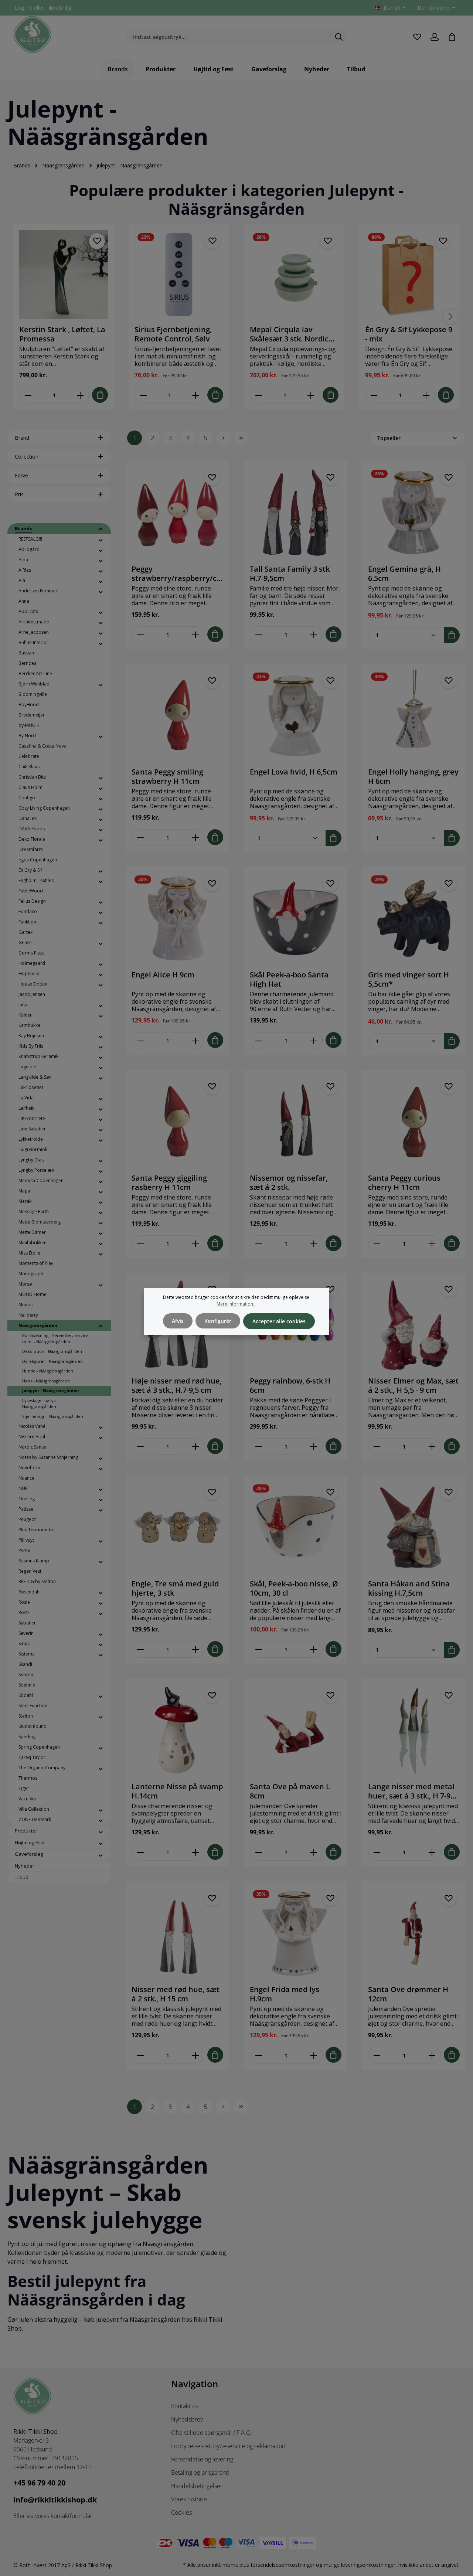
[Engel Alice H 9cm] (177, 918)
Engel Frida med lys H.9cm (285, 1994)
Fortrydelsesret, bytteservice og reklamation (228, 2446)
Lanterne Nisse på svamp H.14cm (177, 1791)
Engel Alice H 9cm (163, 975)
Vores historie (189, 2499)
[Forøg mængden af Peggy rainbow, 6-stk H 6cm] (314, 1447)
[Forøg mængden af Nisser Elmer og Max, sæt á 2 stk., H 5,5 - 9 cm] (432, 1447)
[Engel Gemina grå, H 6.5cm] (414, 513)
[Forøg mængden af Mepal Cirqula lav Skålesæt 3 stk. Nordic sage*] (311, 395)
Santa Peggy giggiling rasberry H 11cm (169, 1182)
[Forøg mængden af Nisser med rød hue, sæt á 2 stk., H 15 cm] (196, 2055)
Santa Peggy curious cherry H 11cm (404, 1182)
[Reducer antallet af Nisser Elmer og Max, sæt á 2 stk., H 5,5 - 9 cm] (377, 1447)
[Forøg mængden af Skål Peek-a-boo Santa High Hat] (314, 1040)
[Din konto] (434, 37)
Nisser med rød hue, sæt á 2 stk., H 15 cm (176, 1994)
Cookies (181, 2512)
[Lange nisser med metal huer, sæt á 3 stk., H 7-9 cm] (414, 1730)
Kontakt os (185, 2406)
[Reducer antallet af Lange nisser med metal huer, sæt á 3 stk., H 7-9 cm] (377, 1852)
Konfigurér (218, 1321)
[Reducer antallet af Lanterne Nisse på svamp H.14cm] (140, 1852)
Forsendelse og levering (202, 2459)
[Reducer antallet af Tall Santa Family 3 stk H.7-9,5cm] (258, 635)
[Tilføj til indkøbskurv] (100, 395)
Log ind (24, 8)
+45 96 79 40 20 (39, 2483)
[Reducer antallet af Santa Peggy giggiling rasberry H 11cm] (140, 1244)
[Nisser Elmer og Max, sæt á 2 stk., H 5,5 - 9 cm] (414, 1324)
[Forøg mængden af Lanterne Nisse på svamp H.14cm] (196, 1852)
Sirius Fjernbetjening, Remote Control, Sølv (173, 334)
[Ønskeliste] (417, 37)
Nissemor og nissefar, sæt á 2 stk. (289, 1182)
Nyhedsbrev (187, 2419)
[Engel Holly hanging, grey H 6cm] (414, 715)
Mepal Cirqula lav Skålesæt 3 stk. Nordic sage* (289, 334)
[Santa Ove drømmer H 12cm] (414, 1933)
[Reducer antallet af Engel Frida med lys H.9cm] (258, 2055)
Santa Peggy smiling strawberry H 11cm (167, 776)
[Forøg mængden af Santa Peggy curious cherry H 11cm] (432, 1244)
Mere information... (236, 1304)
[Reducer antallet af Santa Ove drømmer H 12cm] (377, 2055)
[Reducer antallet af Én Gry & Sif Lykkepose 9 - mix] (374, 395)
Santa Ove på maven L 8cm (290, 1791)
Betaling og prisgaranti (200, 2473)
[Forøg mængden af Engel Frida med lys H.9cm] (314, 2055)
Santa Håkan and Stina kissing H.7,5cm (409, 1588)
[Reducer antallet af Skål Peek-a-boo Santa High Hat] (258, 1040)
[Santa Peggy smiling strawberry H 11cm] (177, 715)
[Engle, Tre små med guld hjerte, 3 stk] (177, 1527)
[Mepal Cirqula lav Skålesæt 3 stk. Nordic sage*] (294, 275)
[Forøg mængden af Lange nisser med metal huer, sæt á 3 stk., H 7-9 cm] (432, 1852)
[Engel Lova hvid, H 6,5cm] (296, 715)
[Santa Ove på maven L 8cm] (296, 1730)
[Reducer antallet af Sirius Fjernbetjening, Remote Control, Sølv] (143, 395)
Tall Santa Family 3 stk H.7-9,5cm (290, 574)
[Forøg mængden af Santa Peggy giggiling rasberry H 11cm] (196, 1244)
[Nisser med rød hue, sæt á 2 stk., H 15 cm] (177, 1933)
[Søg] (339, 37)
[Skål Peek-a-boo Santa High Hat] (296, 918)
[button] (101, 529)
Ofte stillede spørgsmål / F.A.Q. (212, 2433)
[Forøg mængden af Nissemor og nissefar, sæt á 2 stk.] (314, 1244)
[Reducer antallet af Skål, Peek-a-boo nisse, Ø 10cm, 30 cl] (258, 1649)
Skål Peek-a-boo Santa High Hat (289, 979)
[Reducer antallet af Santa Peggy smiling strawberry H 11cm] (140, 838)
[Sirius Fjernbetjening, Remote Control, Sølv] (179, 275)
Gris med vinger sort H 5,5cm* (409, 979)
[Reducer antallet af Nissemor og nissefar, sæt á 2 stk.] (258, 1244)
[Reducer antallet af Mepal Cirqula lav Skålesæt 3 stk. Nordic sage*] (258, 395)
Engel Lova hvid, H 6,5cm (294, 772)
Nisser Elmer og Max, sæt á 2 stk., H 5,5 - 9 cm (413, 1385)
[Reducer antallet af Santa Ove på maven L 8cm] (258, 1852)
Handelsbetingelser (197, 2486)
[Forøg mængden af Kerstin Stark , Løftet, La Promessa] (80, 395)
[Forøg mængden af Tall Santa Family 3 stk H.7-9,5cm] (314, 635)
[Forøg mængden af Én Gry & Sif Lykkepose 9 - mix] (426, 395)
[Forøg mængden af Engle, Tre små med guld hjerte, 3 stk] (196, 1649)
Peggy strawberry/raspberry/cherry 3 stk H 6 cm (176, 574)
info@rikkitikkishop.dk (55, 2500)
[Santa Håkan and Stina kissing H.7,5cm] (414, 1527)
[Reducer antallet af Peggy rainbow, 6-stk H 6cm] (258, 1447)
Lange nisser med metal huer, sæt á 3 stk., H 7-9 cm (411, 1791)
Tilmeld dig (58, 8)
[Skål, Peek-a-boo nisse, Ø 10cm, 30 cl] (296, 1527)
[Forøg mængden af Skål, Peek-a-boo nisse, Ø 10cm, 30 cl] (314, 1649)
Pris (19, 494)
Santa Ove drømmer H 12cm (408, 1994)
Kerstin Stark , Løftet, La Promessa (62, 334)
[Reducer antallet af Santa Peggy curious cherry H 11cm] (377, 1244)
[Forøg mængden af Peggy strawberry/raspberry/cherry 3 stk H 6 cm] (196, 635)
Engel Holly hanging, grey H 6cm (413, 776)
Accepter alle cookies (279, 1321)
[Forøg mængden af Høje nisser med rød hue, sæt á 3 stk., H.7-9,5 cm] (196, 1447)
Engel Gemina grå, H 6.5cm (404, 574)
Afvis (178, 1321)
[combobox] (228, 37)
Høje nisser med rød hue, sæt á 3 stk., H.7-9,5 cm (177, 1385)
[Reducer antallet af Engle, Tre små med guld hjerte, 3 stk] (140, 1649)
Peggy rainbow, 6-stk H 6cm (290, 1385)
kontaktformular (72, 2516)
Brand (22, 438)
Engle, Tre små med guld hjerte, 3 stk (175, 1588)
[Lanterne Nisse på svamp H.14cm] (177, 1730)
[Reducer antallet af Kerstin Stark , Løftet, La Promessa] (28, 395)
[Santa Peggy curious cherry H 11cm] (414, 1122)
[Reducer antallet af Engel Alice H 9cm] (140, 1040)
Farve (21, 475)
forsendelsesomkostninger (283, 2565)
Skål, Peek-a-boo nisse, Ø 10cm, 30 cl (294, 1588)
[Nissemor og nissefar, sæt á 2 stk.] (296, 1122)
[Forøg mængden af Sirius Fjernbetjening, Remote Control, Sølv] (196, 395)
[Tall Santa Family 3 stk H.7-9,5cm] (296, 513)
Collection (27, 457)
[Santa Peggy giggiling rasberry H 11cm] (177, 1122)
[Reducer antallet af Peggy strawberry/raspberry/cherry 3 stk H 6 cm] (140, 635)
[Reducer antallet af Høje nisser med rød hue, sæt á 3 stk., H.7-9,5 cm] (140, 1447)
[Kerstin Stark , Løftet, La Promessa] (64, 275)
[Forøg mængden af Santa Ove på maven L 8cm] (314, 1852)
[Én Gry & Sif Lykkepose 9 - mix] (409, 275)
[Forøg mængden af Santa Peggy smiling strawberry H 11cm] (196, 838)
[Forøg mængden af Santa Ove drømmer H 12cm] (432, 2055)
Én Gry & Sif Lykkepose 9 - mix (409, 334)
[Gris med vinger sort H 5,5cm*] (414, 918)
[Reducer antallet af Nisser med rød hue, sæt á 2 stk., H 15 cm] (140, 2055)
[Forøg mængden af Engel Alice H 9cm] (196, 1040)
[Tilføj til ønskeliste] (97, 241)
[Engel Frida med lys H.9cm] (296, 1933)
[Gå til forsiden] (33, 35)
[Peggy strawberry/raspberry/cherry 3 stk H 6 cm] (177, 513)
